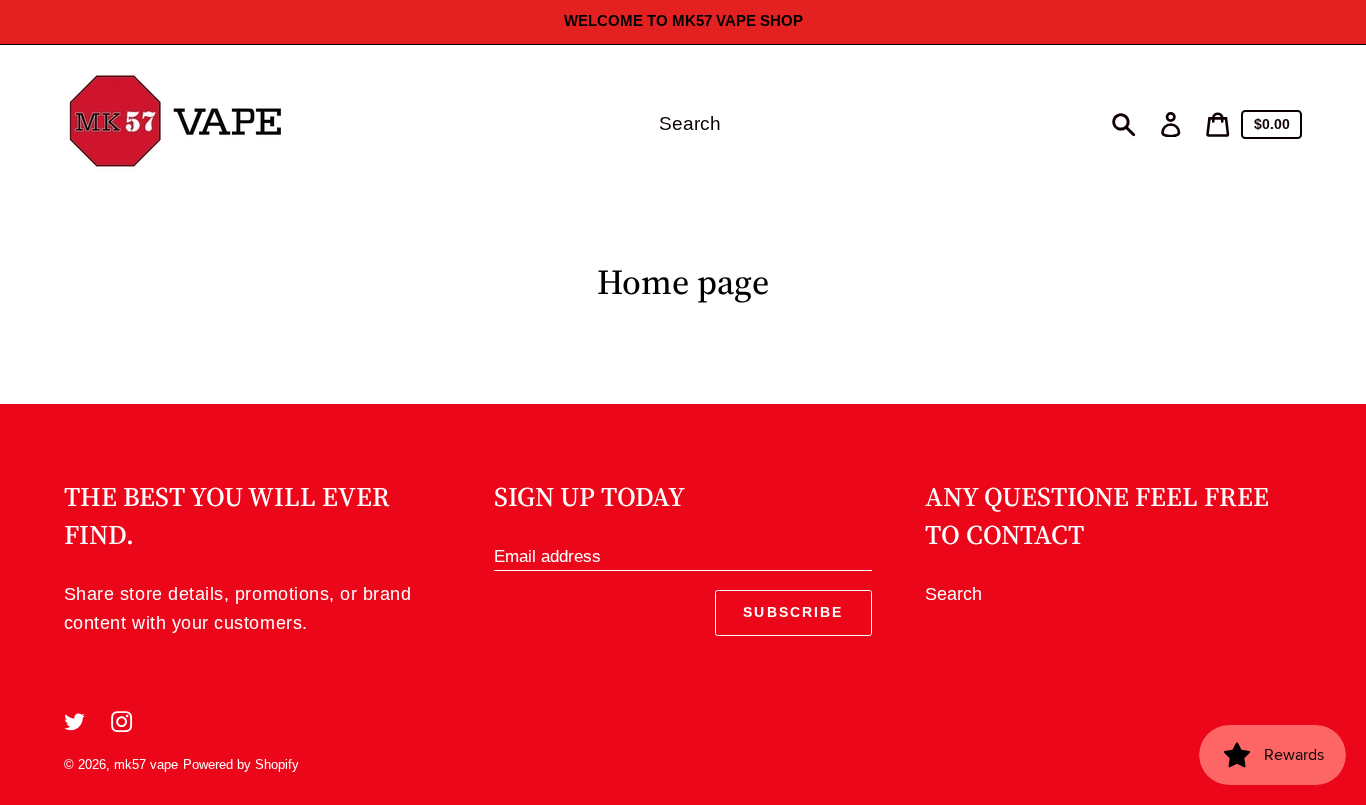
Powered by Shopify (241, 764)
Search (953, 594)
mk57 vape (146, 764)
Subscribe (793, 612)
